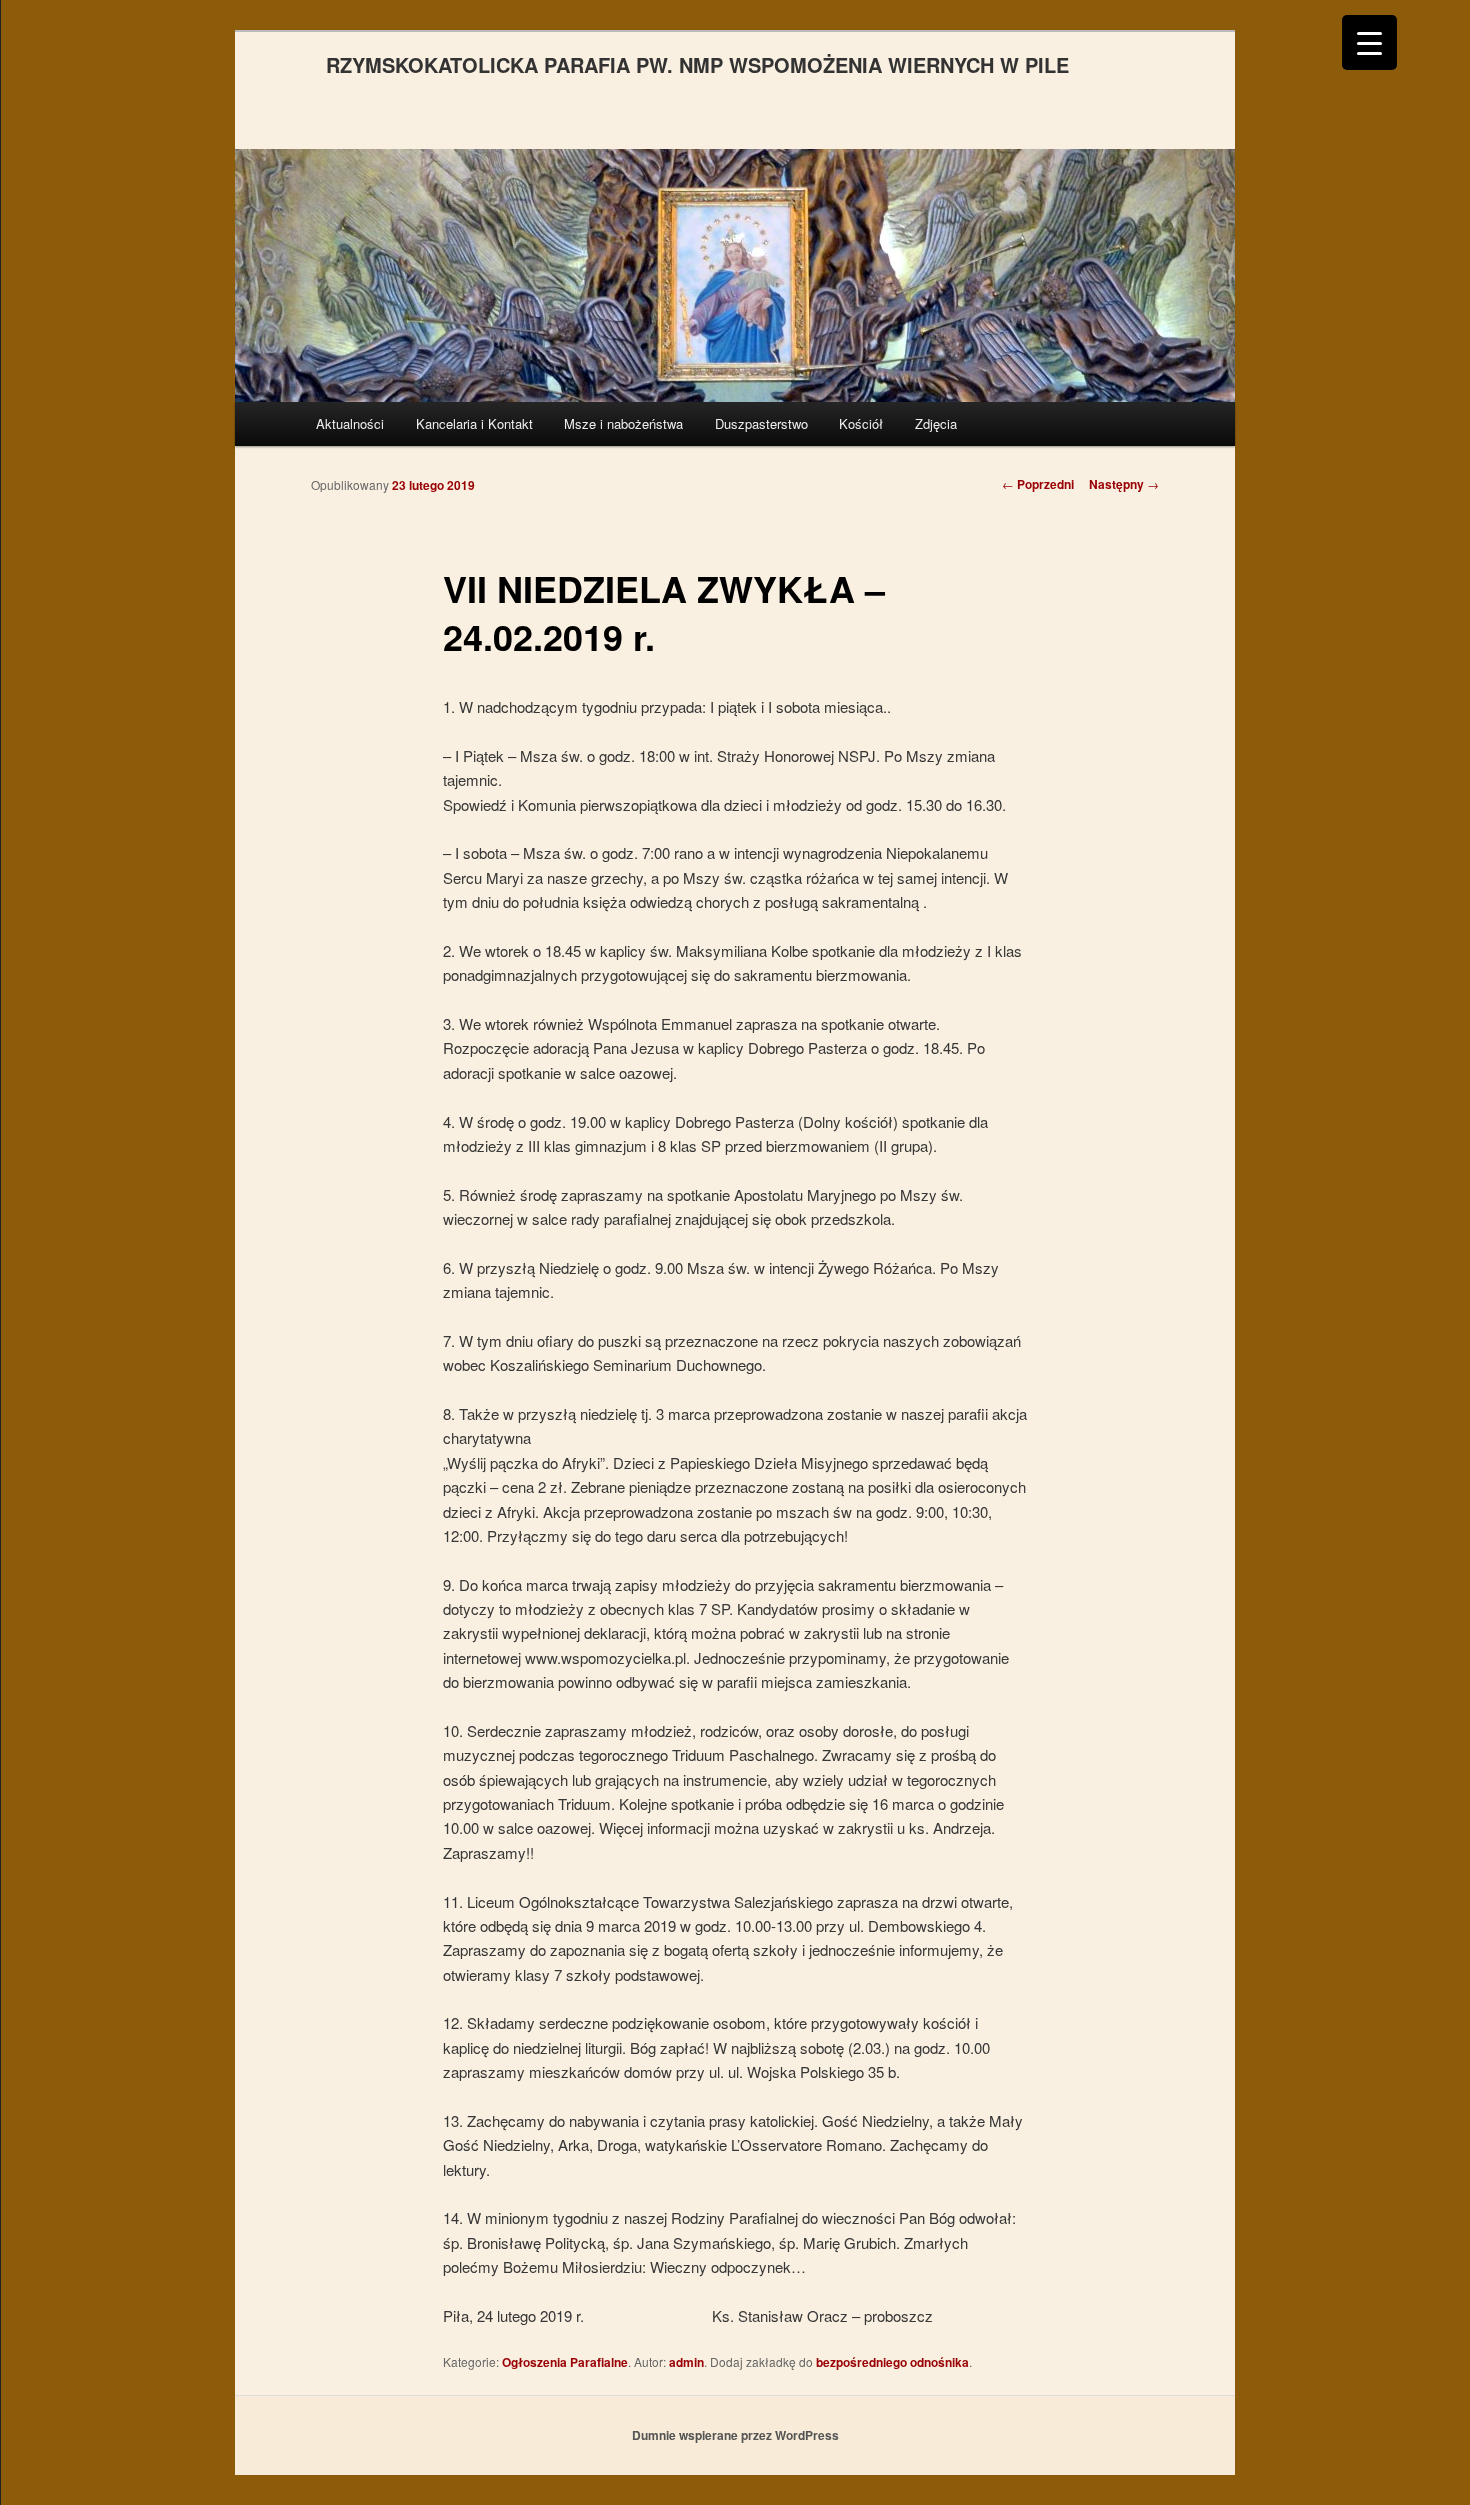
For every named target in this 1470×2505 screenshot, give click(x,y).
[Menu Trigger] (1369, 42)
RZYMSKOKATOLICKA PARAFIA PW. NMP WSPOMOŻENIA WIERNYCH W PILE (697, 64)
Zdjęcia (936, 423)
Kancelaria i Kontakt (474, 423)
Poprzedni (1038, 484)
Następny (1124, 484)
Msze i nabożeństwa (623, 423)
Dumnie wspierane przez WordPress (735, 2435)
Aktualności (350, 423)
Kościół (861, 423)
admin (686, 2362)
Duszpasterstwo (761, 423)
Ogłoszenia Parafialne (565, 2362)
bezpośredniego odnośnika (892, 2362)
